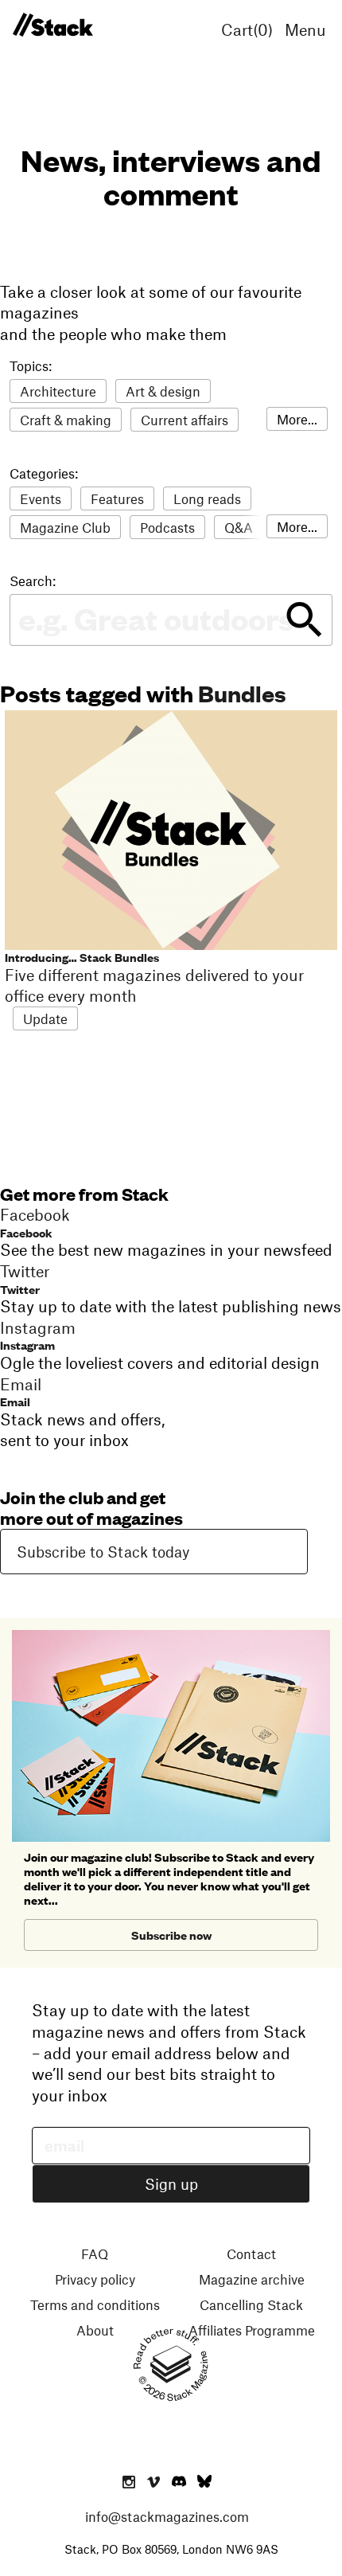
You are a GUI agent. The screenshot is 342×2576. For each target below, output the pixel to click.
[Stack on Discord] (181, 2483)
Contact (251, 2254)
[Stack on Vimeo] (154, 2483)
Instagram (27, 1345)
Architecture (58, 391)
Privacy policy (95, 2279)
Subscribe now (171, 1935)
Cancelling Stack (251, 2304)
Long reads (207, 498)
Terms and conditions (95, 2304)
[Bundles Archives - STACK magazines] (52, 25)
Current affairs (185, 420)
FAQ (95, 2254)
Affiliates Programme (252, 2330)
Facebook (26, 1232)
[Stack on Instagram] (129, 2483)
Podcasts (167, 527)
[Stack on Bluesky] (204, 2483)
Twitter (20, 1289)
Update (45, 1018)
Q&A (239, 527)
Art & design (163, 391)
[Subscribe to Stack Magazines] (171, 1636)
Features (117, 498)
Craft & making (66, 420)
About (95, 2330)
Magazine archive (252, 2279)
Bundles (242, 692)
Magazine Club (65, 527)
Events (41, 498)
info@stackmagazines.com (167, 2516)
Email (15, 1401)
